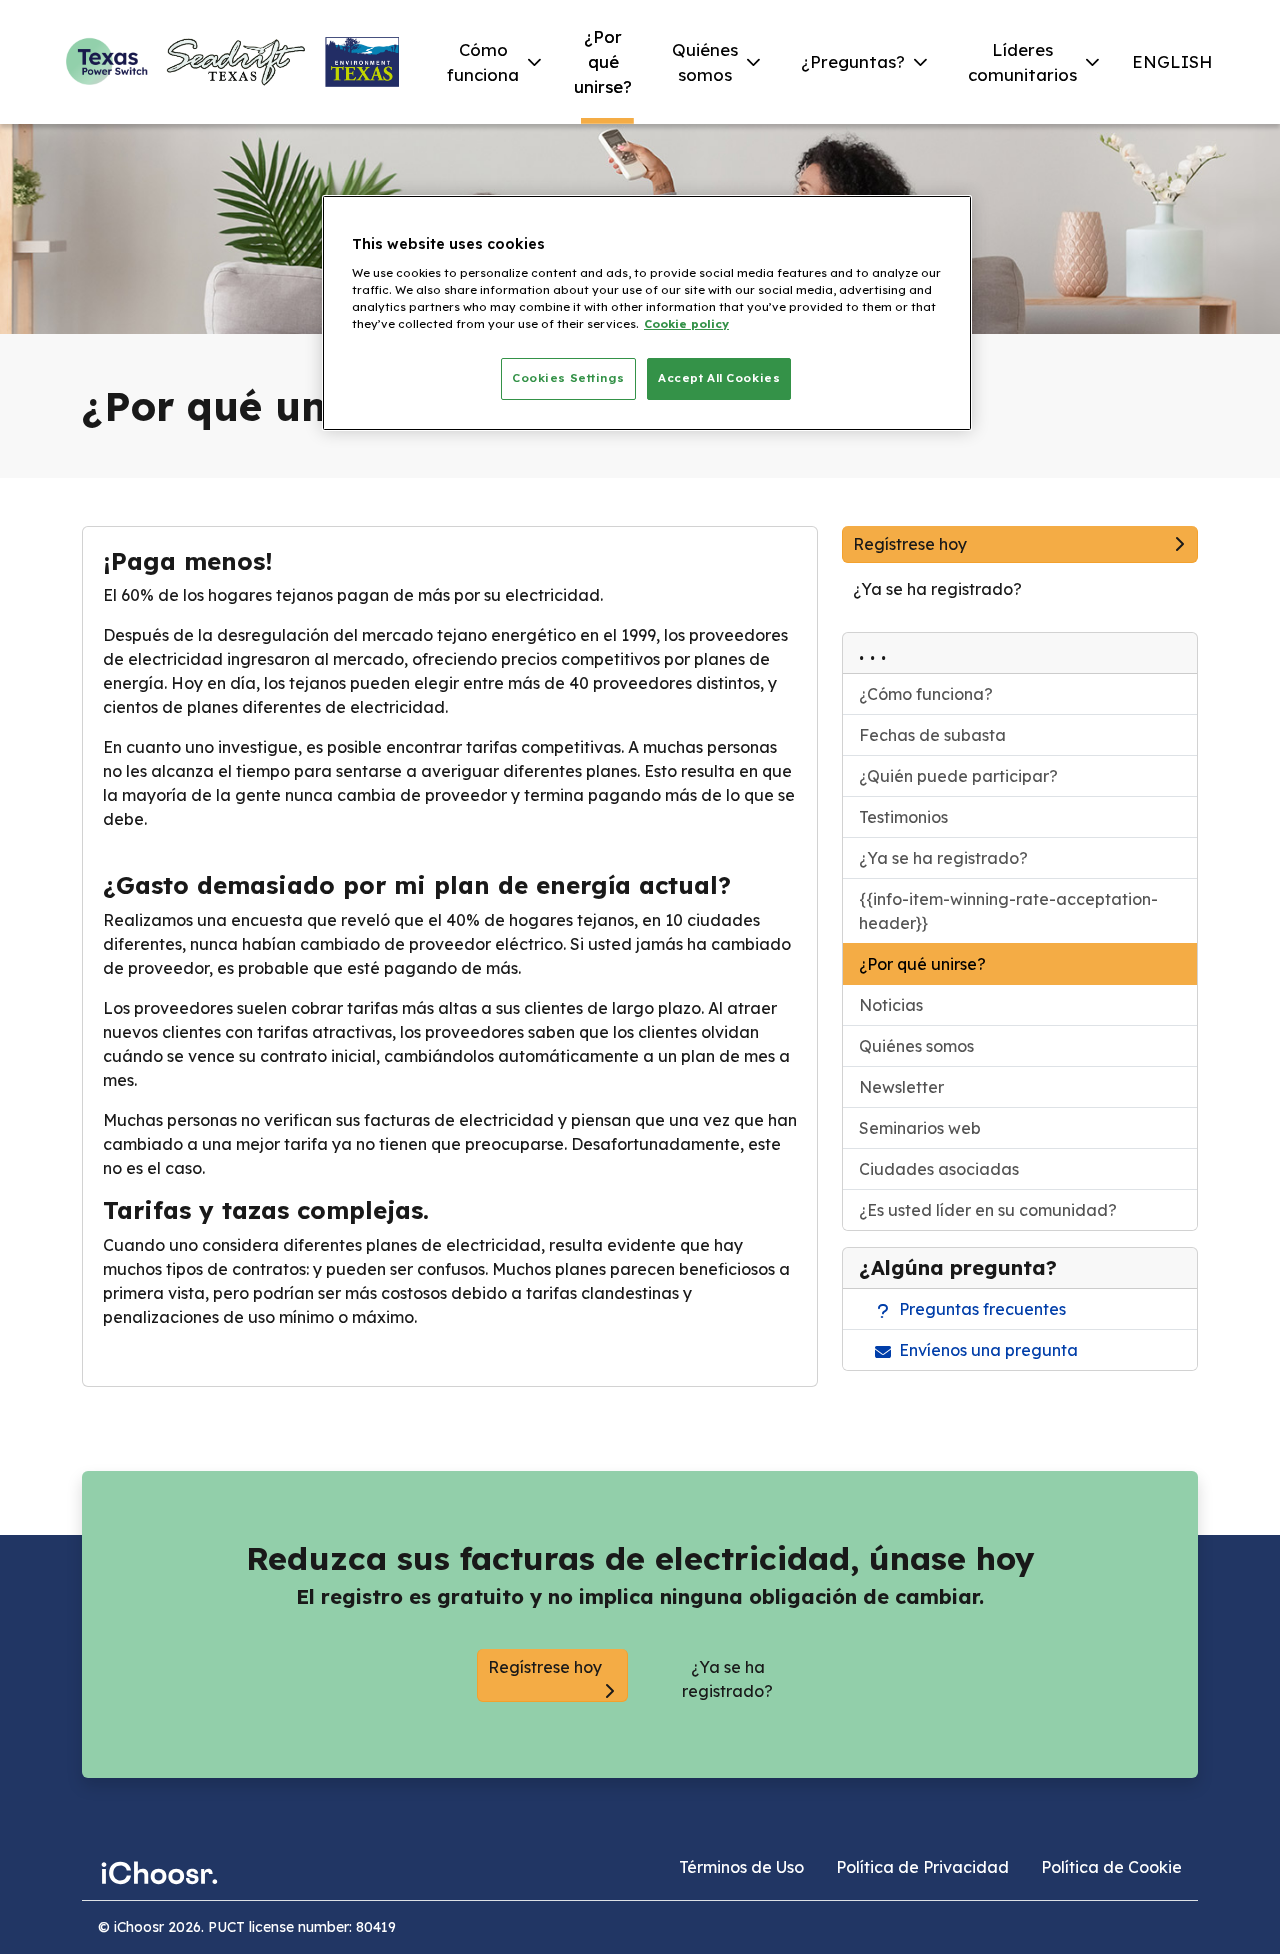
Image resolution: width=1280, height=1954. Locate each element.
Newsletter (901, 1087)
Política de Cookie (1111, 1867)
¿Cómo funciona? (926, 694)
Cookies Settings (568, 378)
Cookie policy (686, 324)
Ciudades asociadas (939, 1169)
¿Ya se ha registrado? (943, 858)
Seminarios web (920, 1128)
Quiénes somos (916, 1046)
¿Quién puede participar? (958, 776)
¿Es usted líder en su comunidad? (988, 1210)
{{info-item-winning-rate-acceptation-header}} (1008, 911)
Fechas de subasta (932, 735)
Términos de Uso (741, 1867)
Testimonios (903, 817)
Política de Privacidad (922, 1867)
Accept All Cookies (719, 378)
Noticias (891, 1005)
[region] (647, 313)
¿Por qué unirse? (922, 964)
